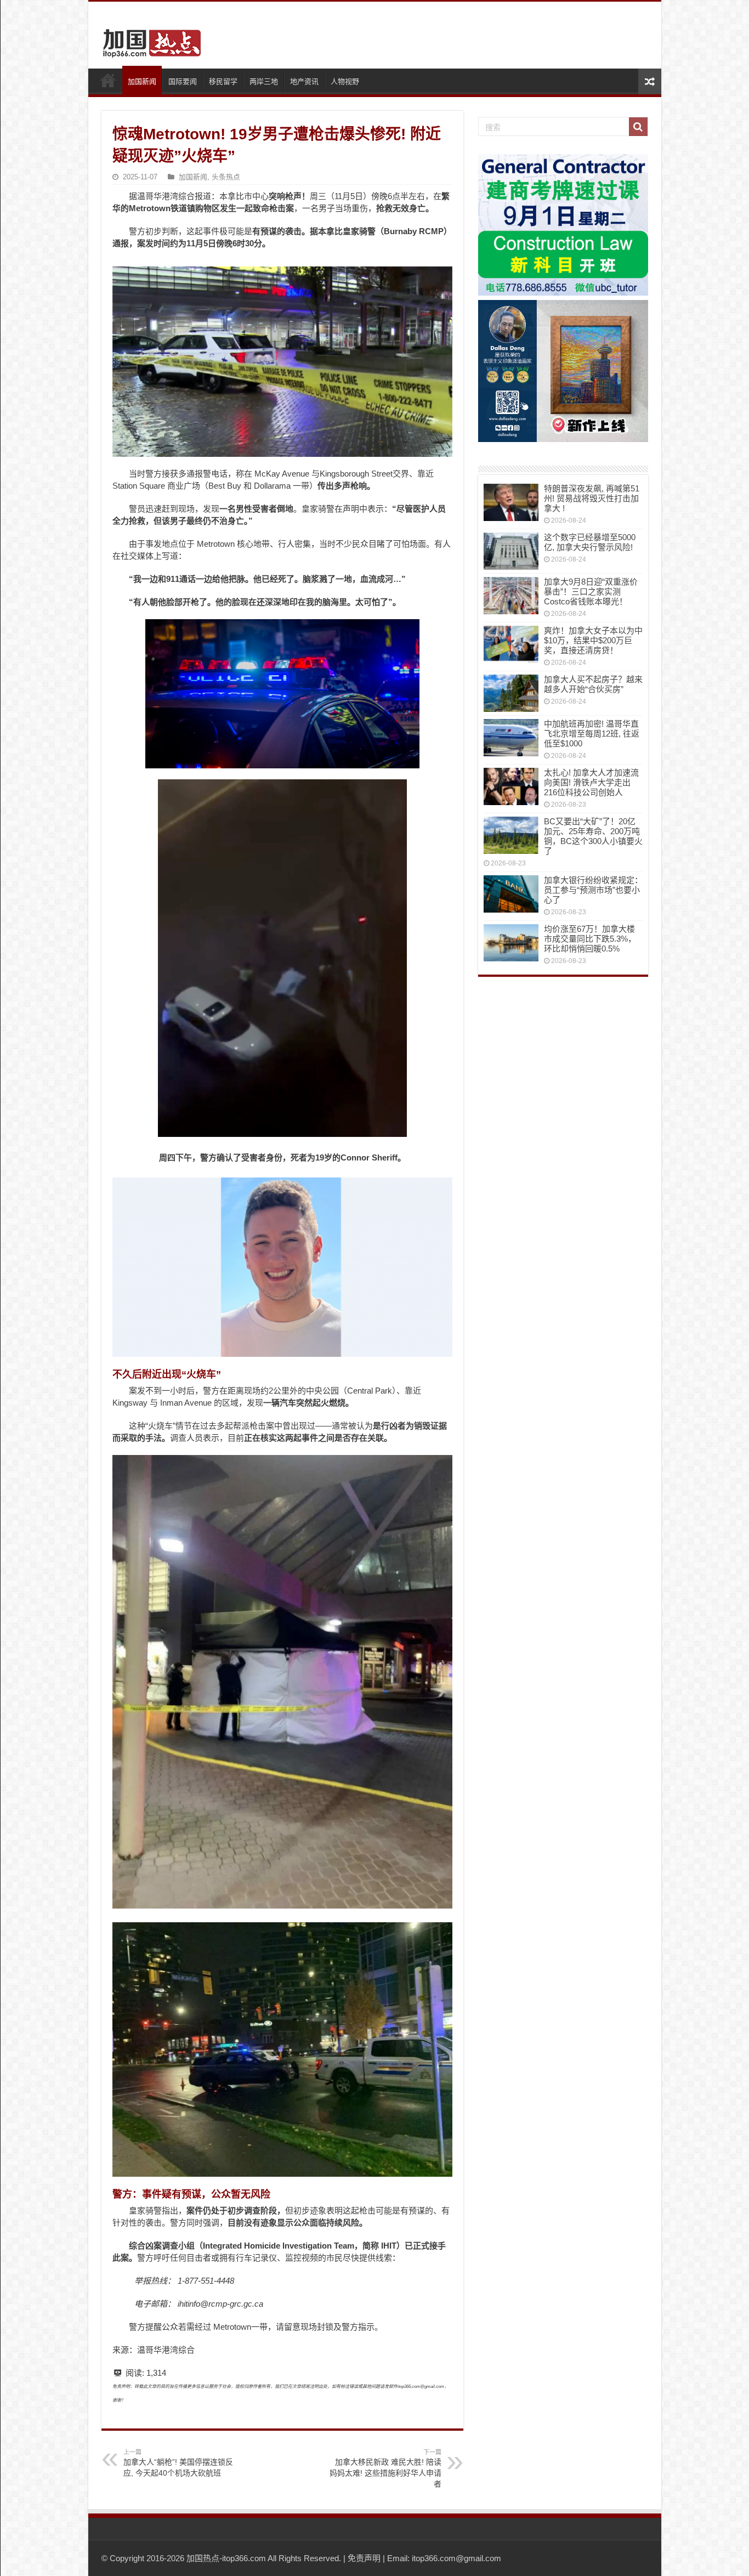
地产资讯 (304, 81)
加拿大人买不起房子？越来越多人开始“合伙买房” (593, 684)
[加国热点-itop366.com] (149, 38)
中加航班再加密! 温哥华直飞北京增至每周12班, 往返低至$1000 (592, 734)
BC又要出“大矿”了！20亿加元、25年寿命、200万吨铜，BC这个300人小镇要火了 (593, 836)
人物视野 (345, 81)
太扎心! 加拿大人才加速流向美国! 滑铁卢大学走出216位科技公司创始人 (591, 782)
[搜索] (638, 127)
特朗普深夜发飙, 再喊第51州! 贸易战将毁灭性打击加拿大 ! (592, 498)
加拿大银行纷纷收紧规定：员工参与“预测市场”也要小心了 (593, 890)
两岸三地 (264, 81)
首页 (108, 80)
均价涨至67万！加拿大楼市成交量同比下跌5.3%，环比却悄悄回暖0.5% (590, 939)
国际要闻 (183, 81)
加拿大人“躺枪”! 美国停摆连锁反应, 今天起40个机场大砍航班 (178, 2463)
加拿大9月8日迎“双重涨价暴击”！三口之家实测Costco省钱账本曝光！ (591, 591)
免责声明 (364, 2558)
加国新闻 (142, 81)
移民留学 (223, 81)
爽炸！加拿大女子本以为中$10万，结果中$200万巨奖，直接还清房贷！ (593, 640)
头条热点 (226, 177)
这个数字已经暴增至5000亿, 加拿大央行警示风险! (590, 542)
